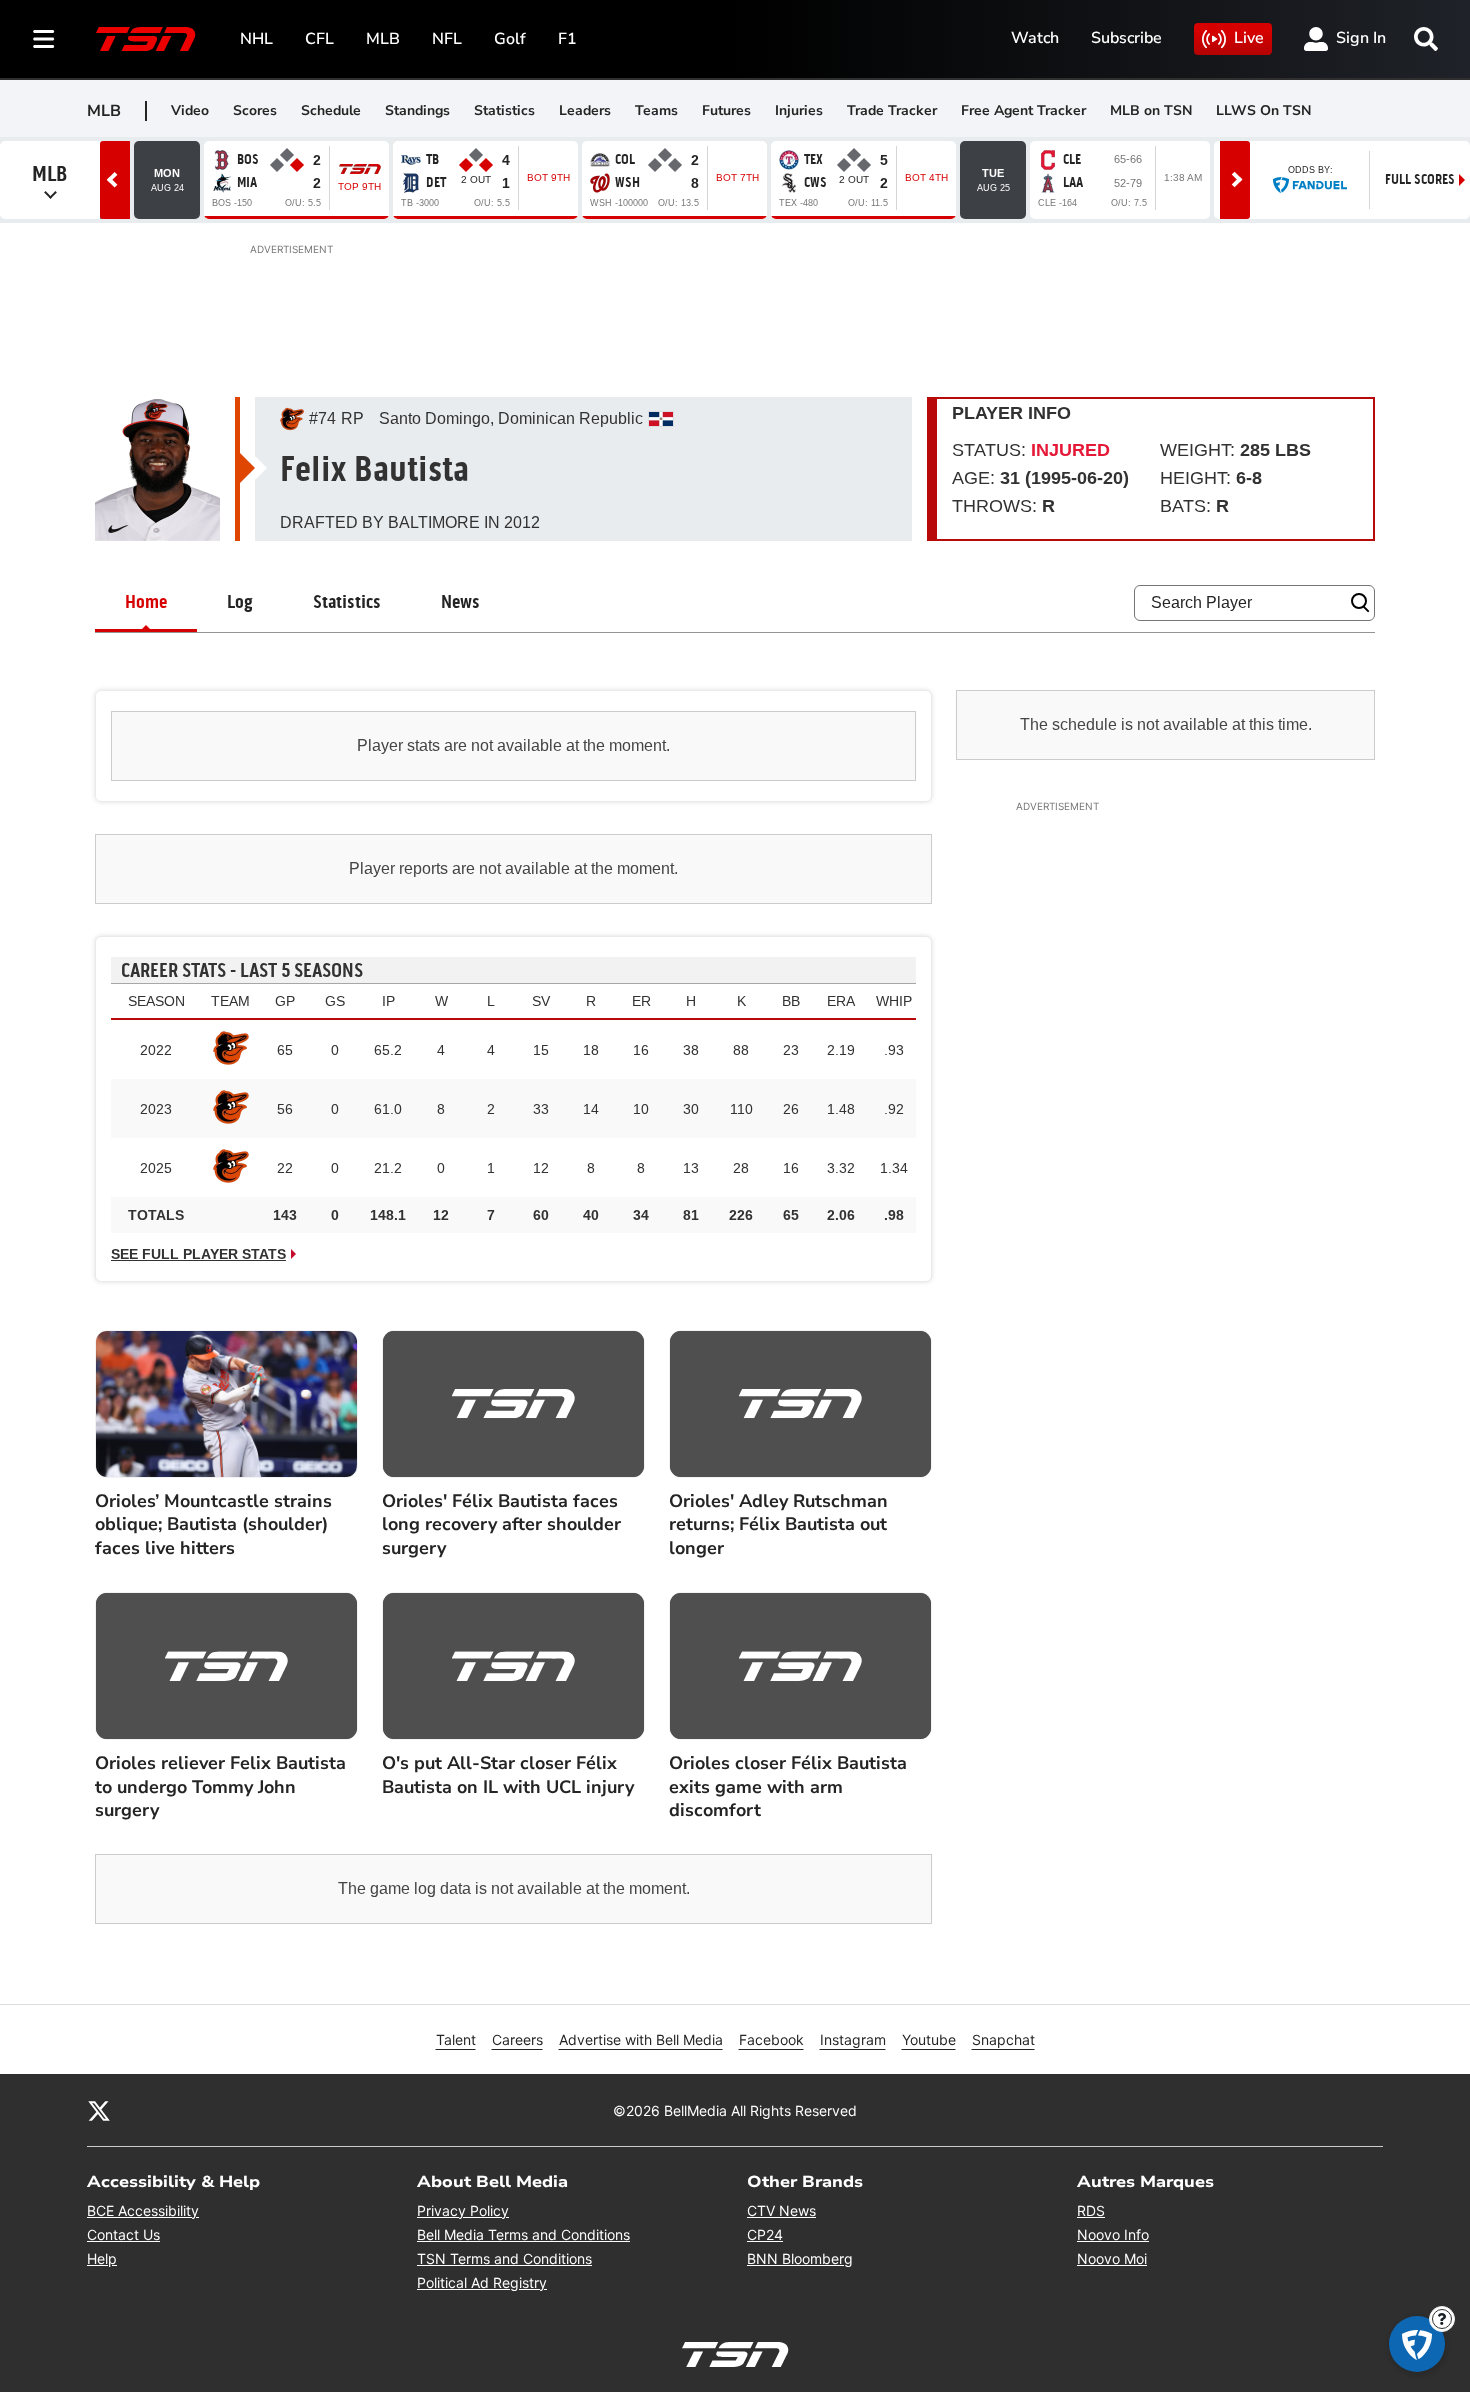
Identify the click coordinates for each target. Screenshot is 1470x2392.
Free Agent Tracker (1023, 110)
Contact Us (123, 2234)
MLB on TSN (1151, 110)
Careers (517, 2039)
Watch (1035, 38)
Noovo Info (1113, 2234)
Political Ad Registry (482, 2282)
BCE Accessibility (143, 2210)
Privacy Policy (463, 2210)
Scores (255, 110)
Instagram (853, 2039)
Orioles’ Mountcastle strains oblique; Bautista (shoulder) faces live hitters (213, 1525)
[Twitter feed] (99, 2110)
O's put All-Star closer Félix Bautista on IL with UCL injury (508, 1775)
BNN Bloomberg (800, 2258)
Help (102, 2258)
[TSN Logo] (146, 39)
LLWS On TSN (1263, 110)
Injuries (799, 110)
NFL (447, 39)
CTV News (781, 2210)
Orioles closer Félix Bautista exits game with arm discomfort (788, 1787)
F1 (567, 39)
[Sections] (44, 39)
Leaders (585, 110)
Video (190, 110)
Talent (456, 2039)
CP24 (765, 2234)
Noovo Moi (1112, 2258)
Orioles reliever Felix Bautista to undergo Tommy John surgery (220, 1787)
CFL (319, 39)
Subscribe (1126, 38)
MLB (383, 39)
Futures (726, 110)
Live (1249, 38)
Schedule (331, 110)
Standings (417, 110)
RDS (1091, 2210)
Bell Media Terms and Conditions (523, 2234)
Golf (510, 39)
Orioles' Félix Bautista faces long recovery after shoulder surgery (501, 1525)
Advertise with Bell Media (641, 2039)
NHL (256, 39)
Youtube (929, 2039)
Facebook (771, 2039)
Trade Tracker (892, 110)
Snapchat (1003, 2039)
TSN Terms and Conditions (504, 2258)
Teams (656, 110)
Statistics (504, 110)
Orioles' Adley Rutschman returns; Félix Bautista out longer (778, 1525)
